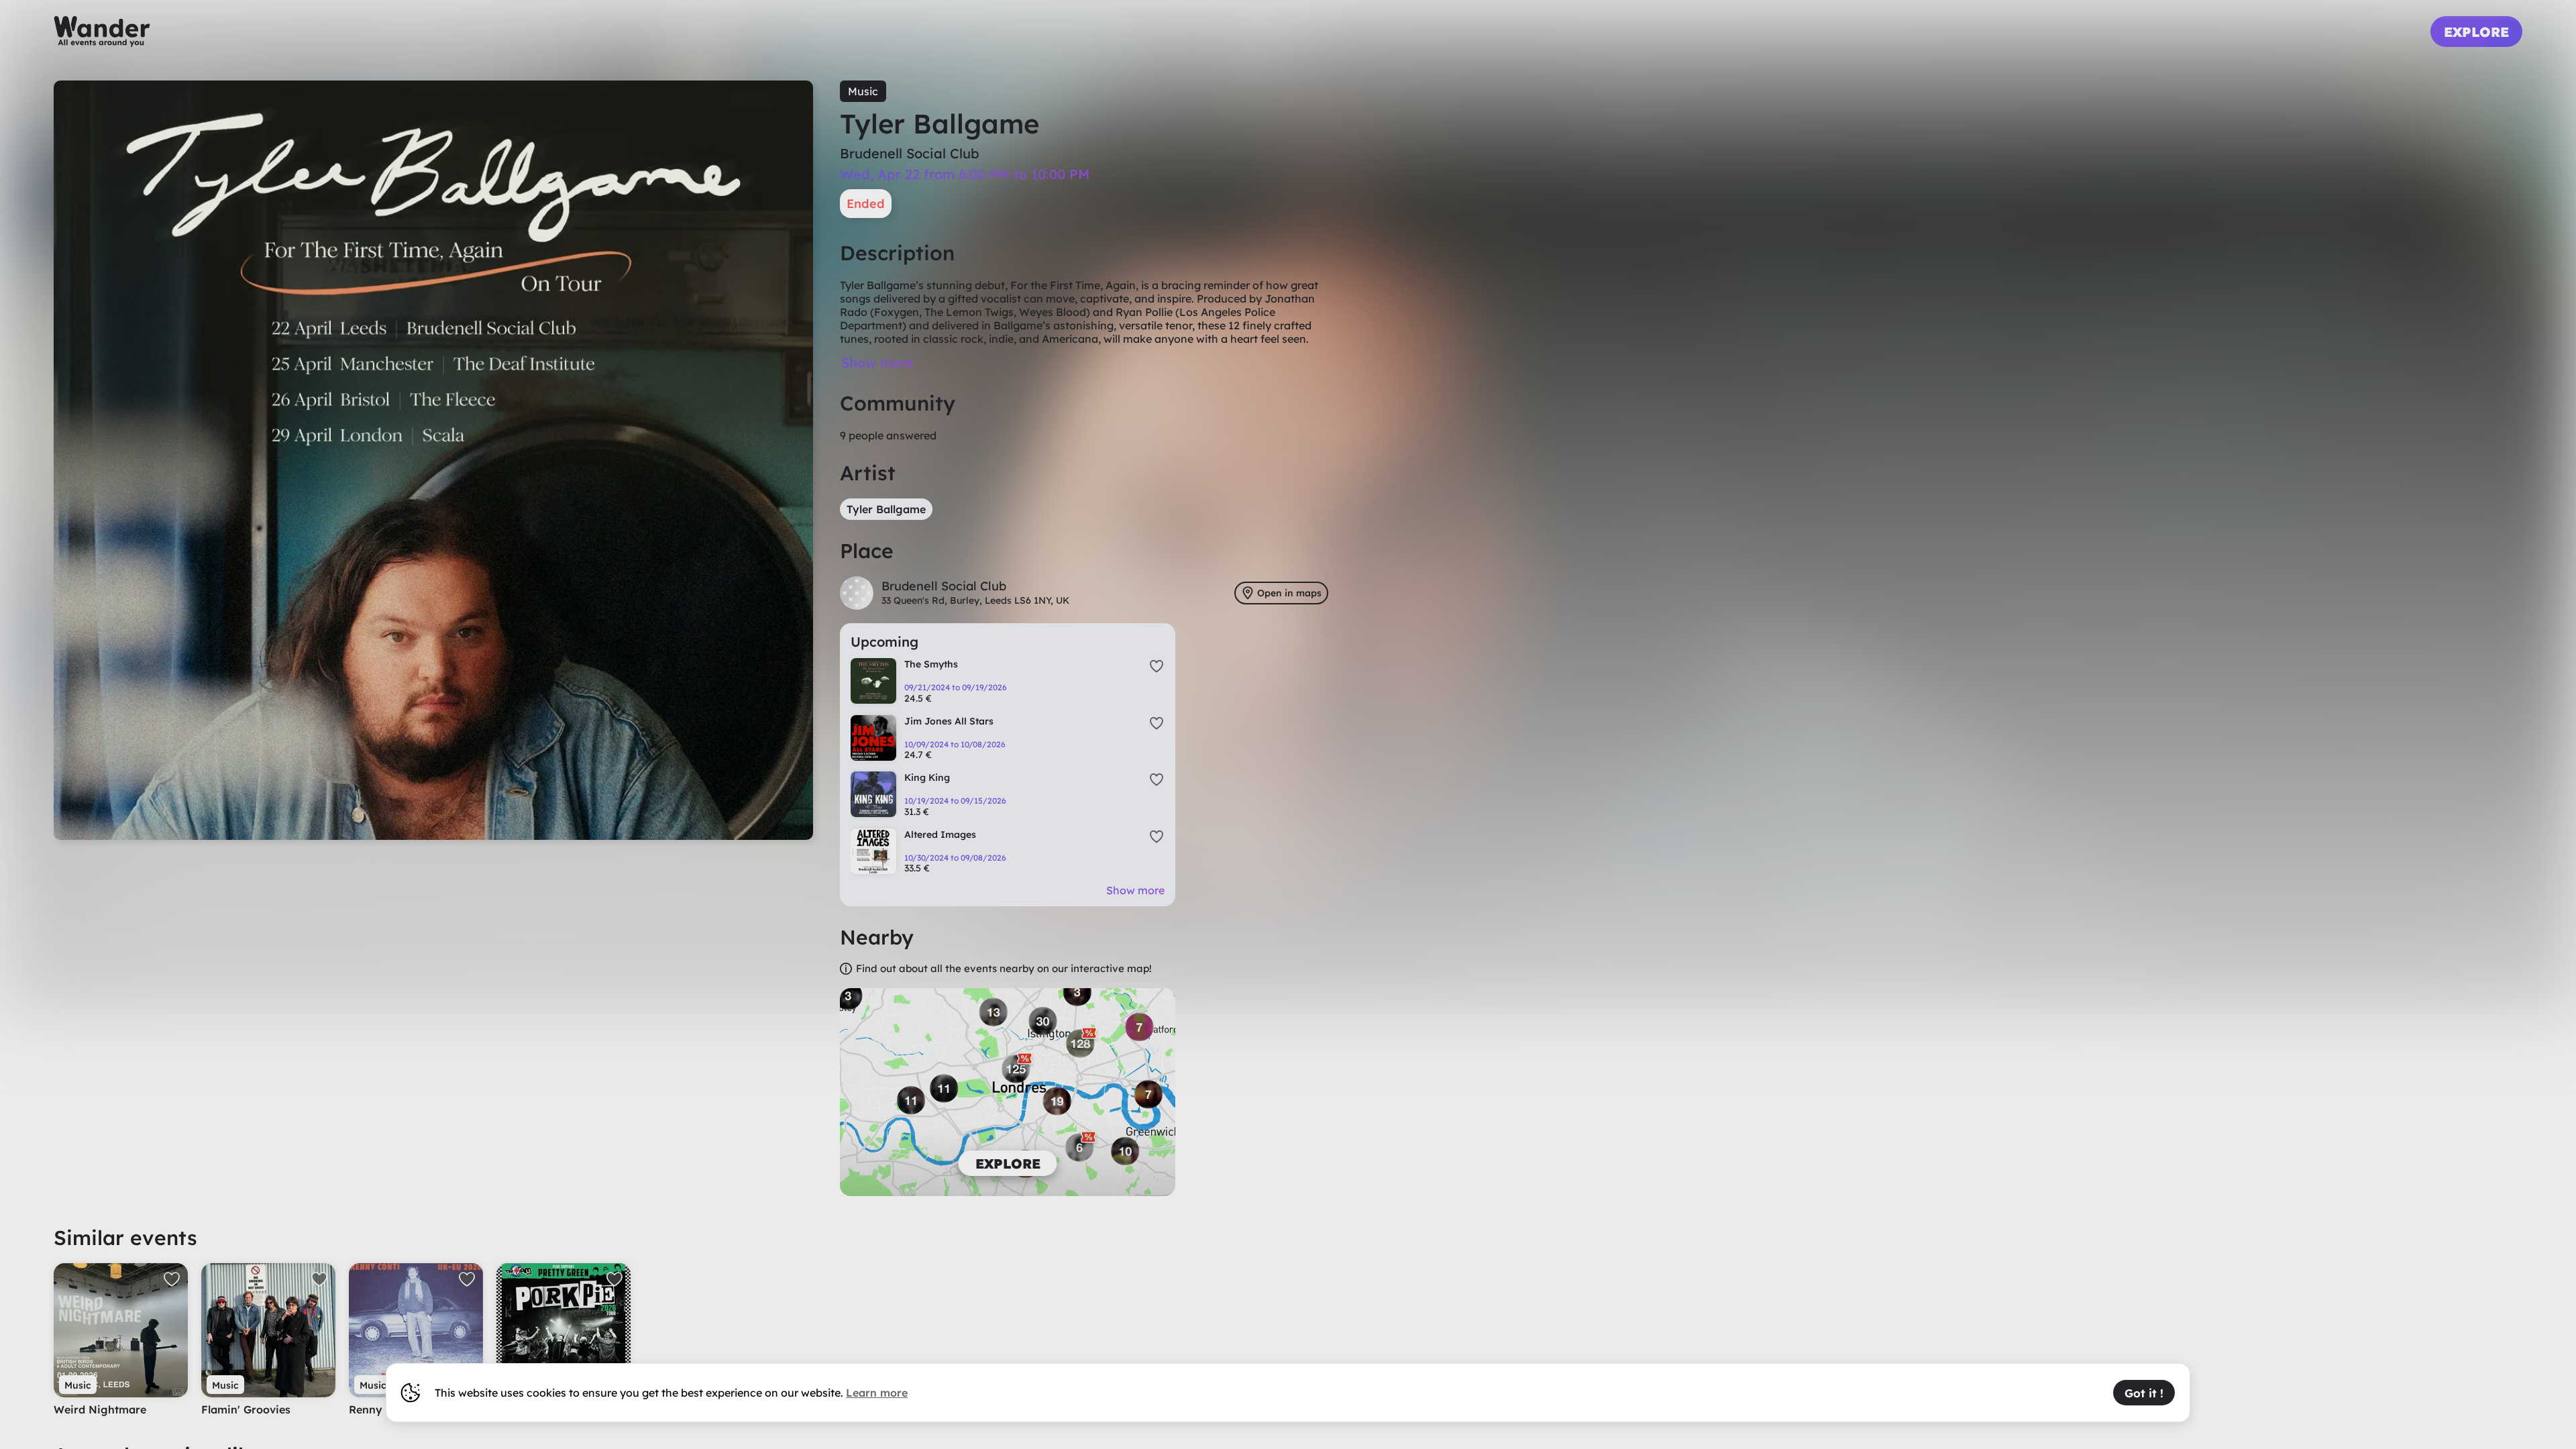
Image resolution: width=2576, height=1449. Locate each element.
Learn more (877, 1393)
